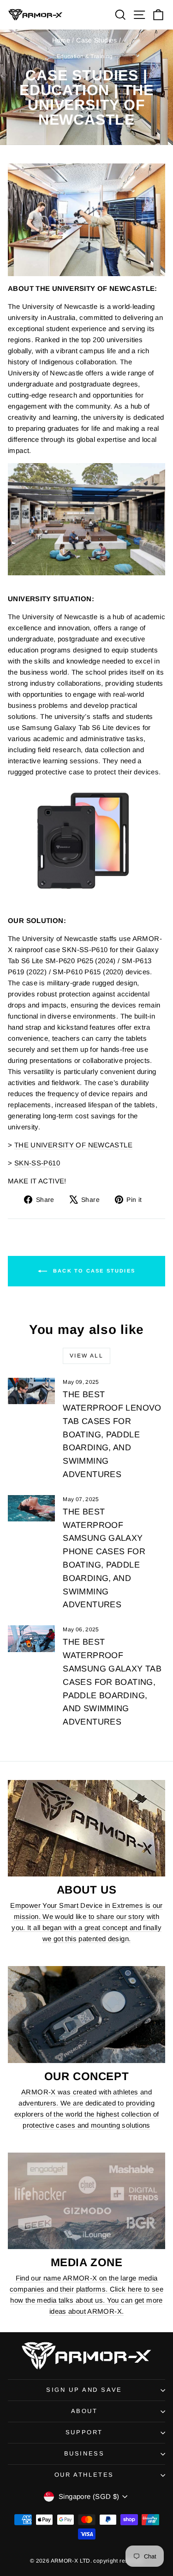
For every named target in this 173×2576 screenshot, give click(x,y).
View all (86, 1356)
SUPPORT (84, 2432)
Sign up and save (84, 2390)
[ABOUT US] (86, 1828)
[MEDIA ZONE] (86, 2201)
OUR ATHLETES (84, 2475)
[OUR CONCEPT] (86, 2014)
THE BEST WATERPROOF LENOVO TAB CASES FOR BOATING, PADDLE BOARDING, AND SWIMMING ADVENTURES (112, 1434)
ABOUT (84, 2411)
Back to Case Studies (93, 1271)
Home (61, 40)
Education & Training (85, 56)
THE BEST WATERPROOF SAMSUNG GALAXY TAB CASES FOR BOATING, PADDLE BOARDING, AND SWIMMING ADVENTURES (112, 1682)
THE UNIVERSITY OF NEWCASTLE (73, 1145)
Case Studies (97, 40)
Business (84, 2453)
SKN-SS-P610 (37, 1163)
